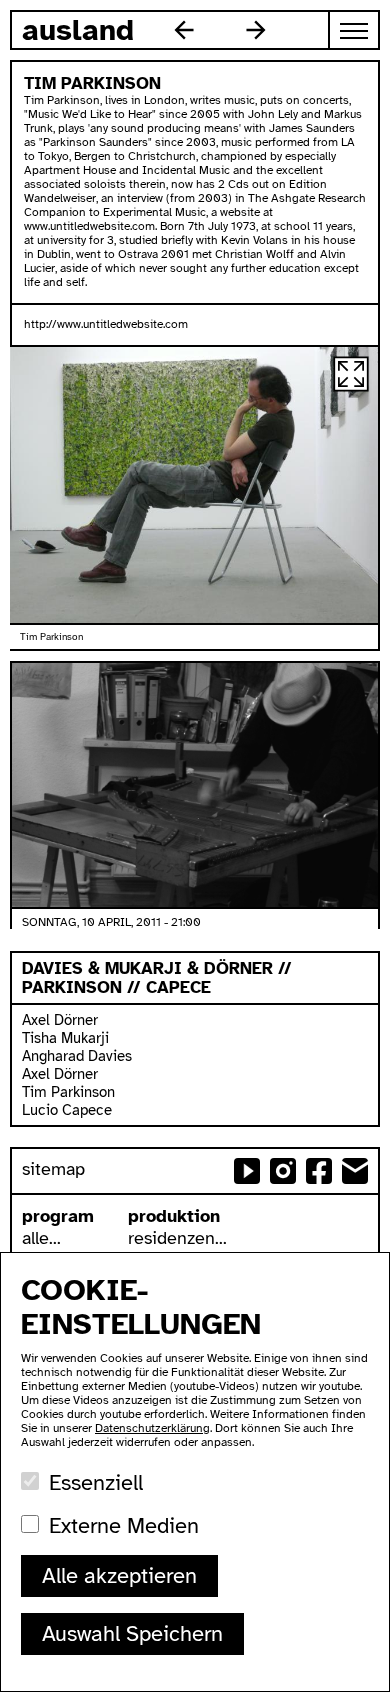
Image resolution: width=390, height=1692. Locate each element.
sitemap (53, 1169)
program (58, 1216)
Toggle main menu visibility (355, 30)
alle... (41, 1238)
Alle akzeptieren (119, 1575)
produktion (174, 1216)
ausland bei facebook (319, 1171)
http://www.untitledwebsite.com (106, 324)
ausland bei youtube (247, 1171)
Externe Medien (124, 1525)
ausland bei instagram (283, 1171)
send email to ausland (355, 1171)
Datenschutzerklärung (152, 1428)
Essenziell (96, 1482)
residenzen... (177, 1238)
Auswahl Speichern (132, 1633)
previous (184, 30)
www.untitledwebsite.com (89, 226)
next (256, 30)
